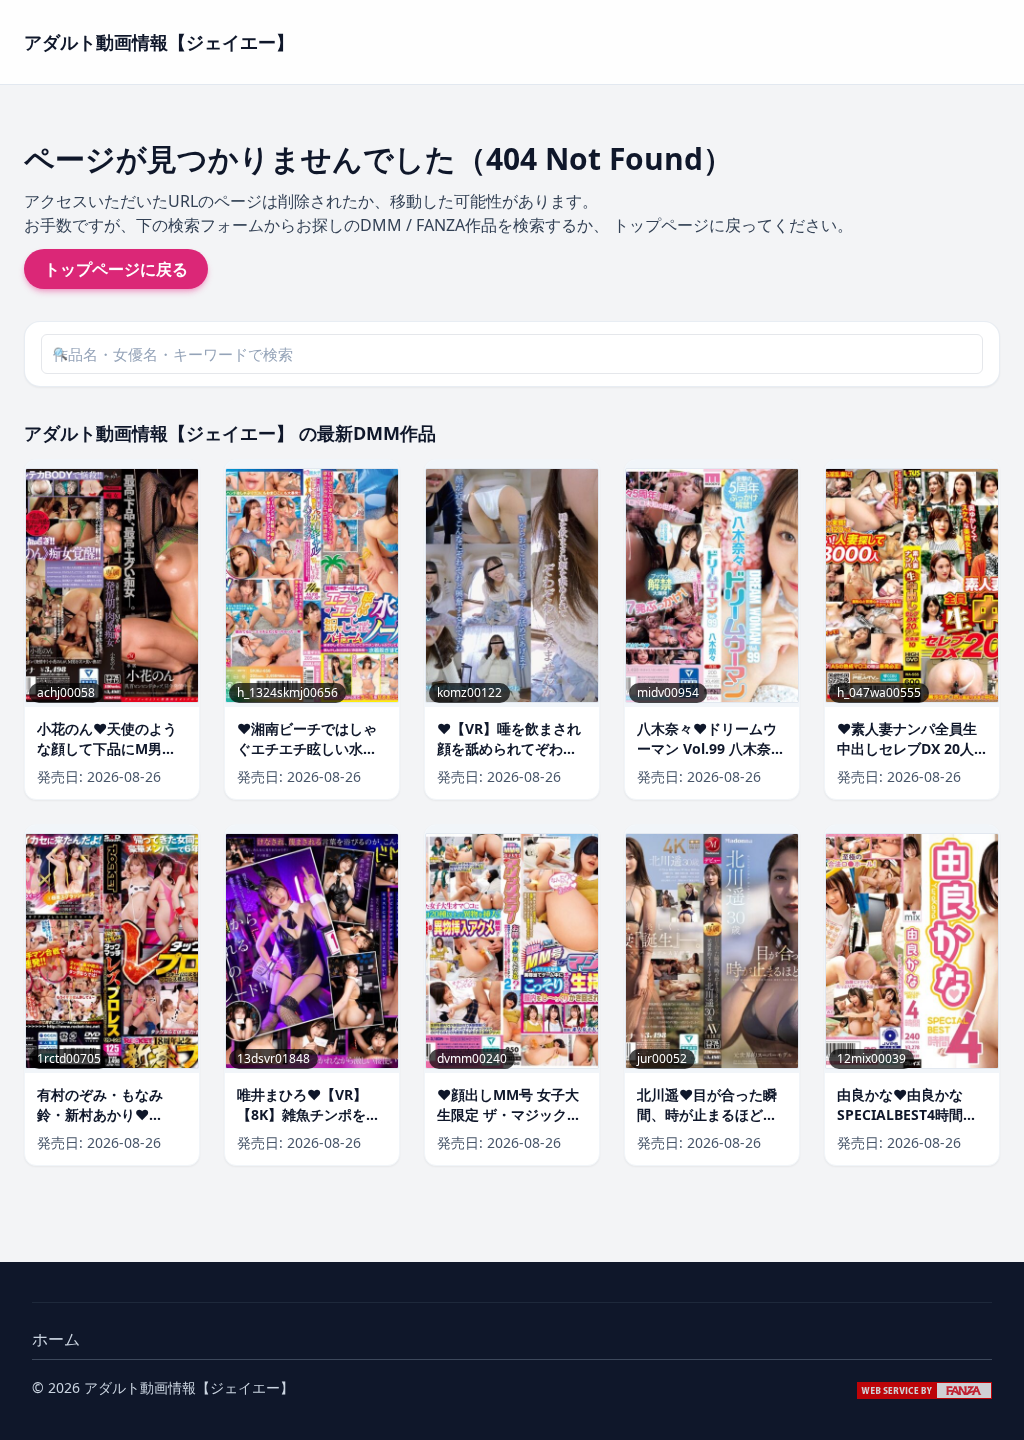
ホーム (56, 1339)
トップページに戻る (116, 269)
